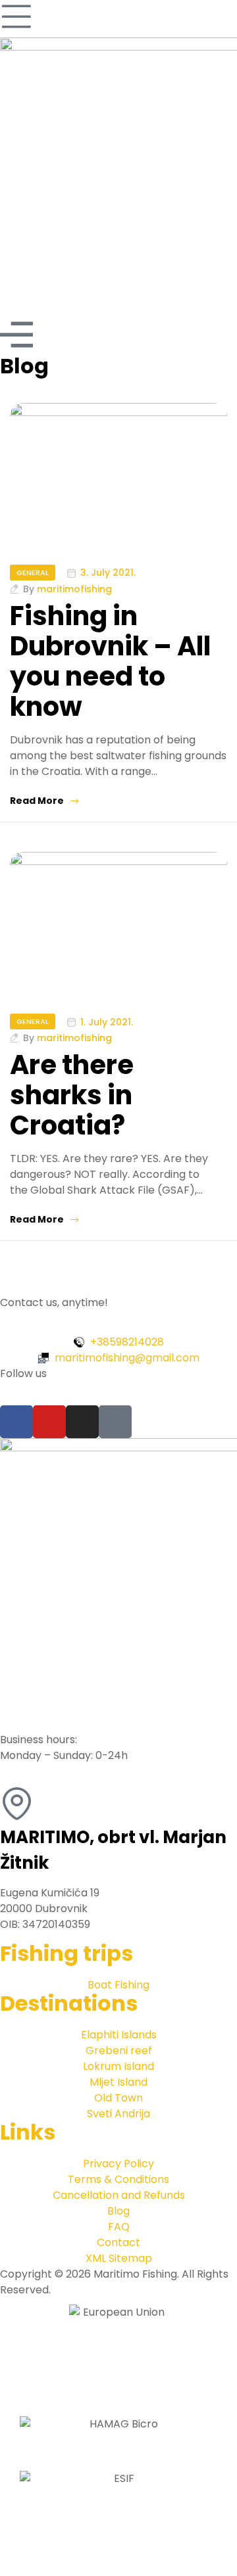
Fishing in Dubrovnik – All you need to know (110, 661)
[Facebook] (16, 1422)
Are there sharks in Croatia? (72, 1095)
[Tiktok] (115, 1422)
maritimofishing (74, 589)
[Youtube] (49, 1422)
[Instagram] (82, 1422)
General (33, 573)
